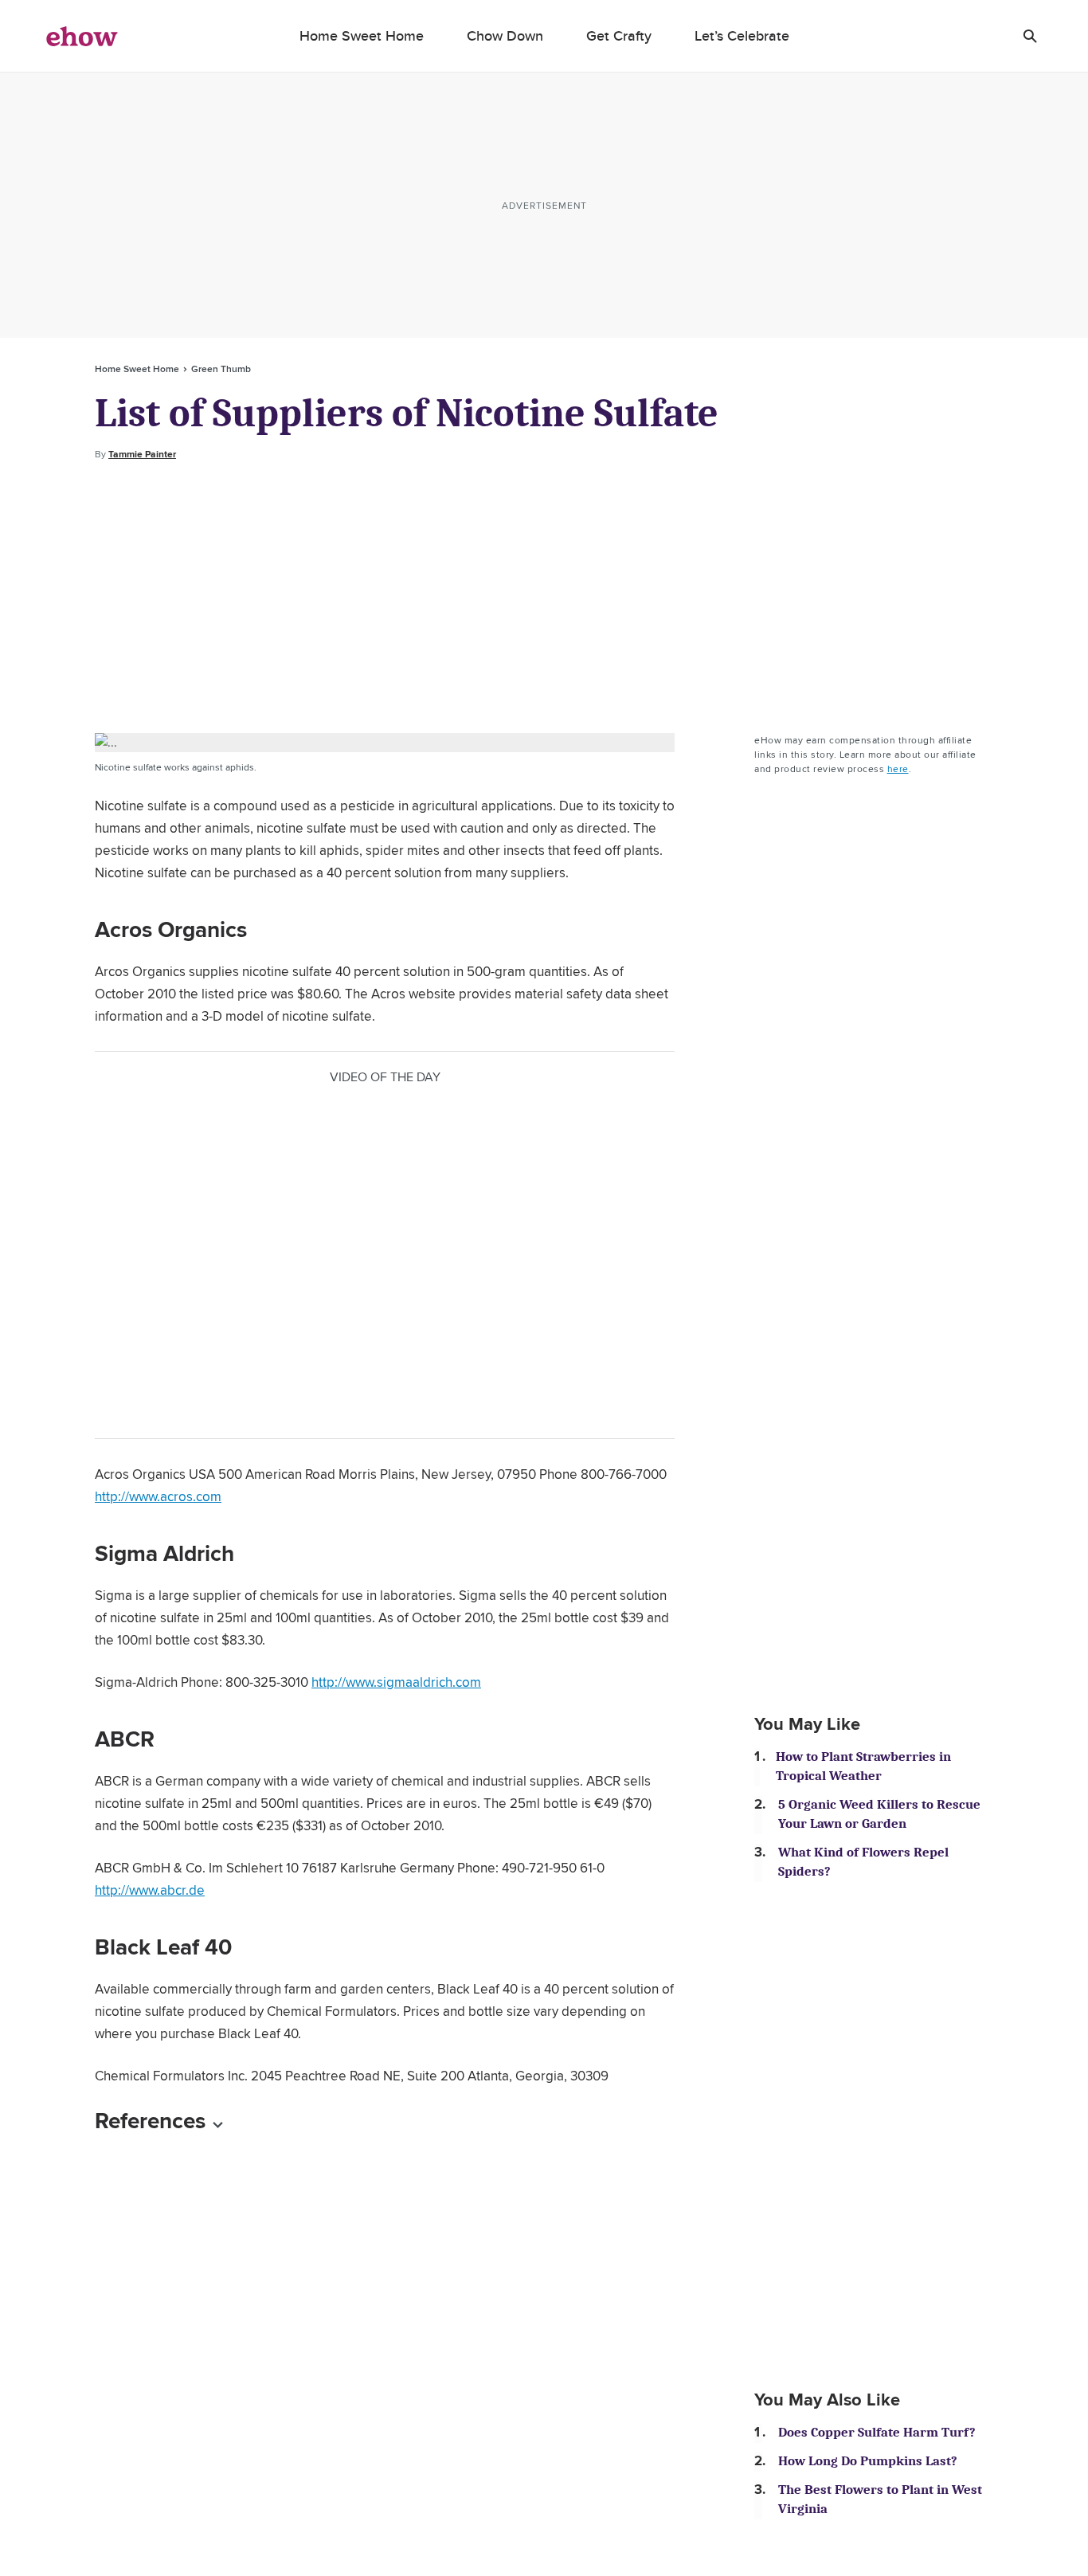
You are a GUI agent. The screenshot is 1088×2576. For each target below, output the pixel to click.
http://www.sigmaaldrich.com (396, 1682)
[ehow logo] (82, 36)
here (898, 768)
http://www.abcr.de (150, 1890)
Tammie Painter (142, 454)
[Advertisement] (544, 598)
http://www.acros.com (158, 1496)
